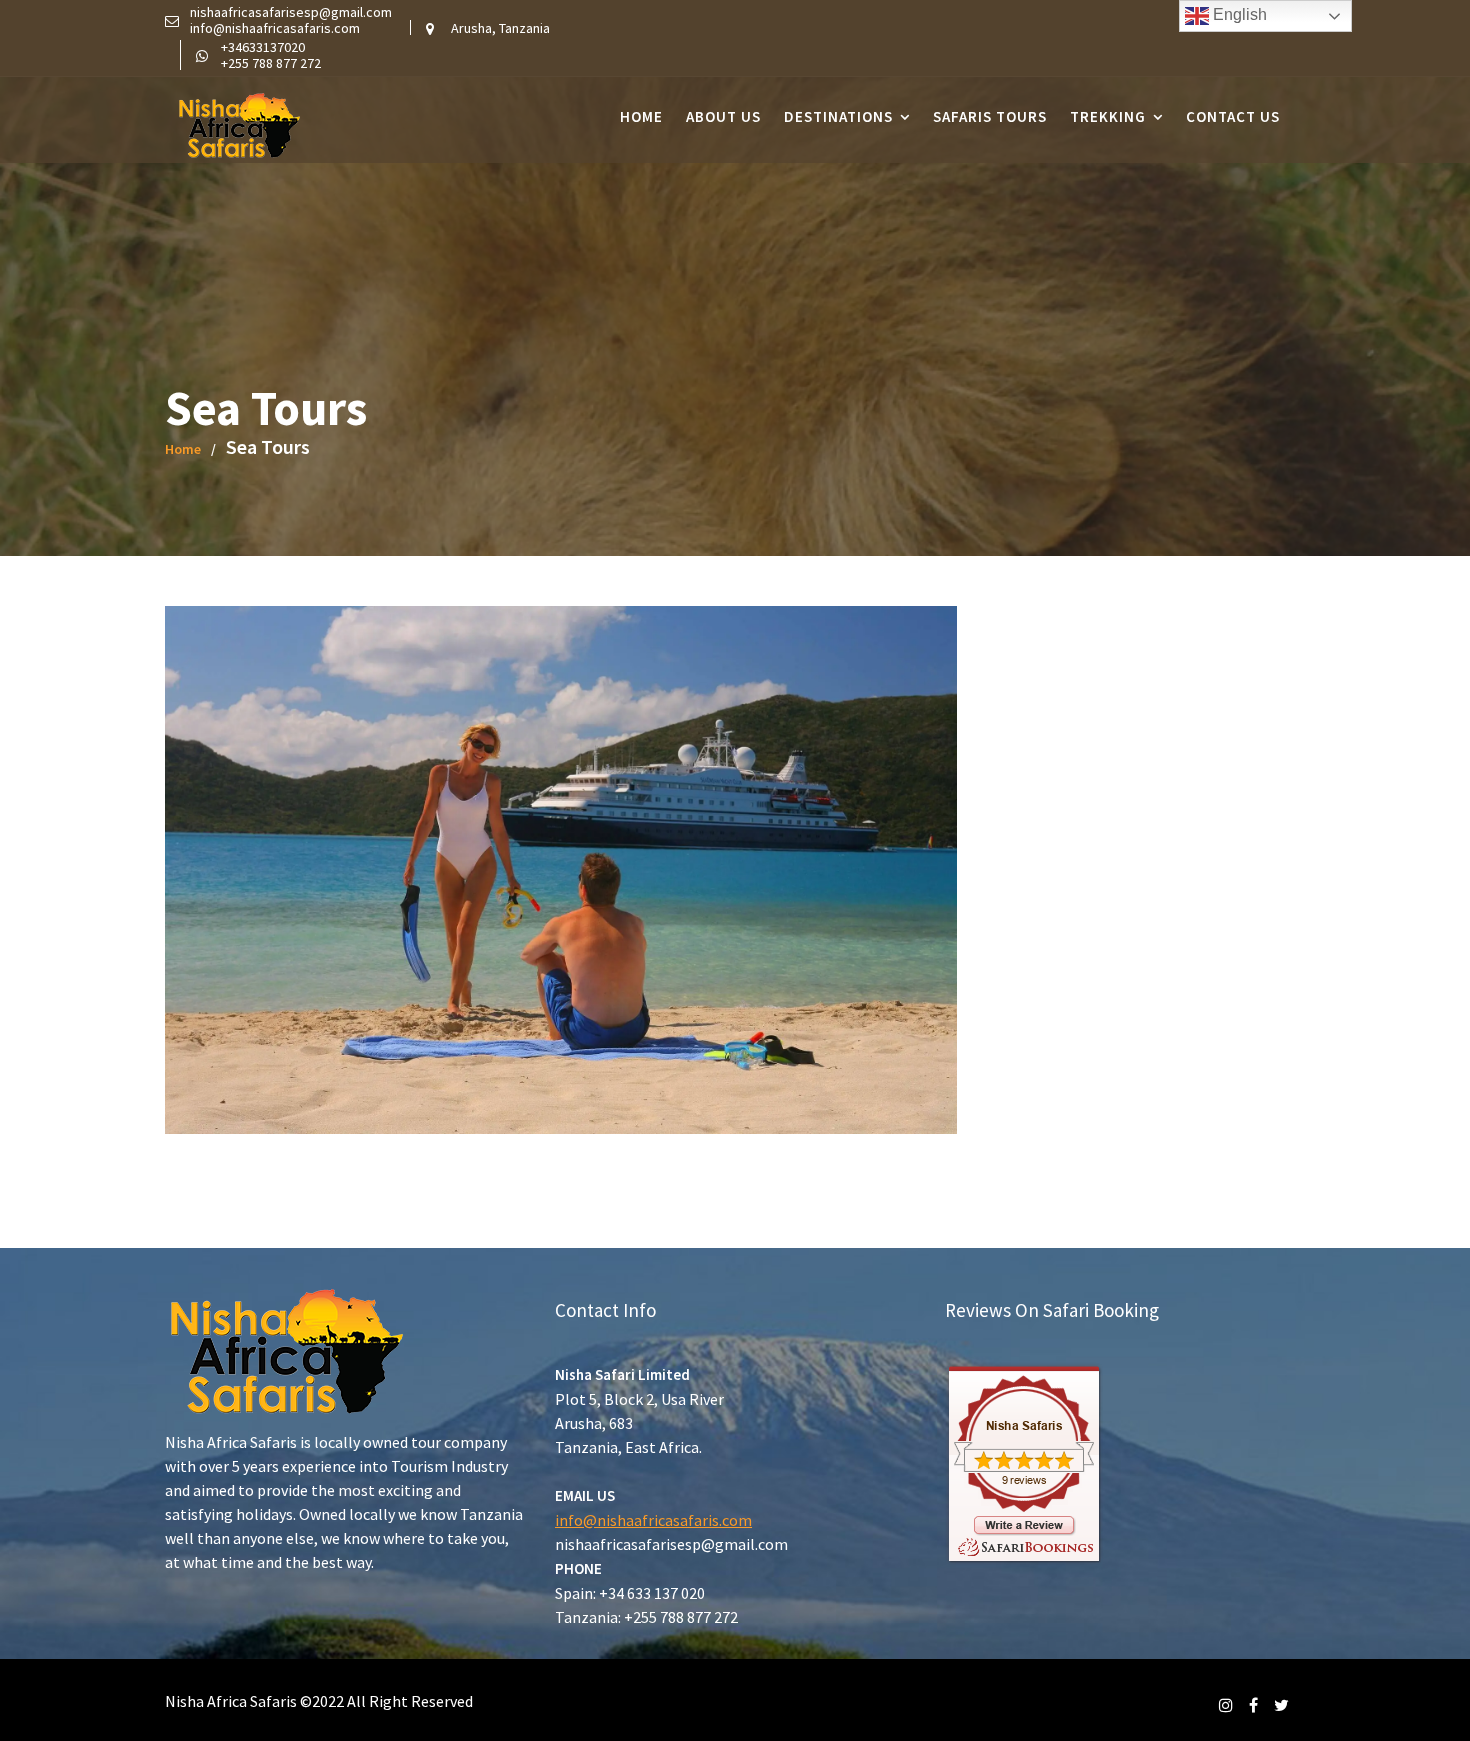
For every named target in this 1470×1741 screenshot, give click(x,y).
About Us (723, 116)
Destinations (838, 116)
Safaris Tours (990, 116)
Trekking (1108, 116)
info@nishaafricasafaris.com (653, 1520)
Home (641, 116)
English (1238, 14)
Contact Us (1233, 116)
